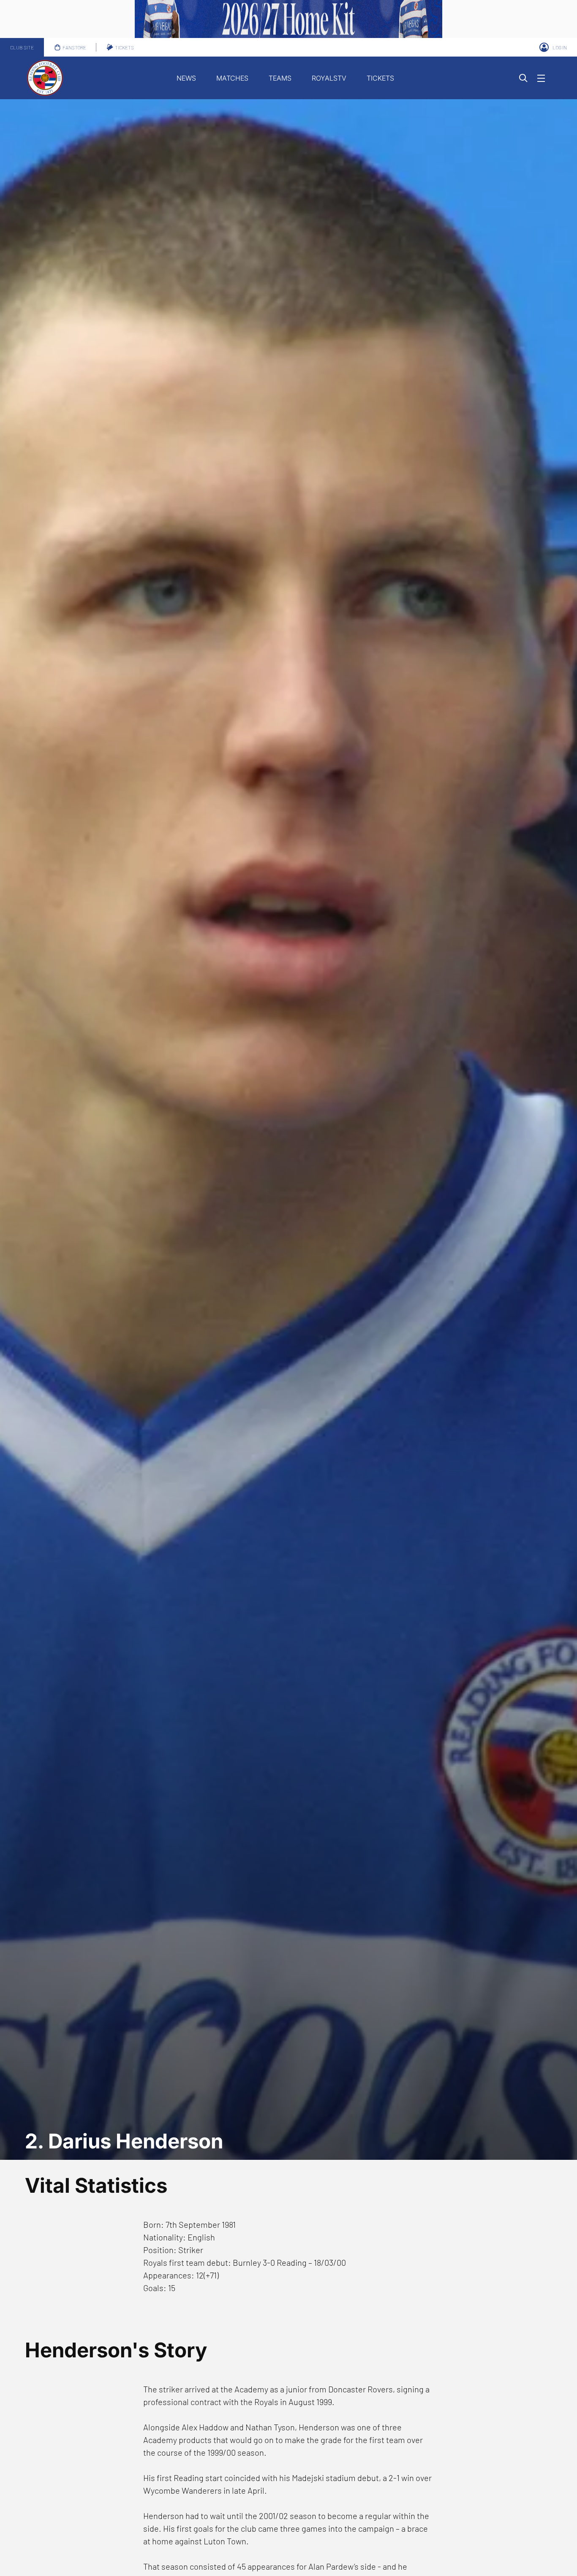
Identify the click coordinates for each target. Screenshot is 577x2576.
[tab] (22, 47)
